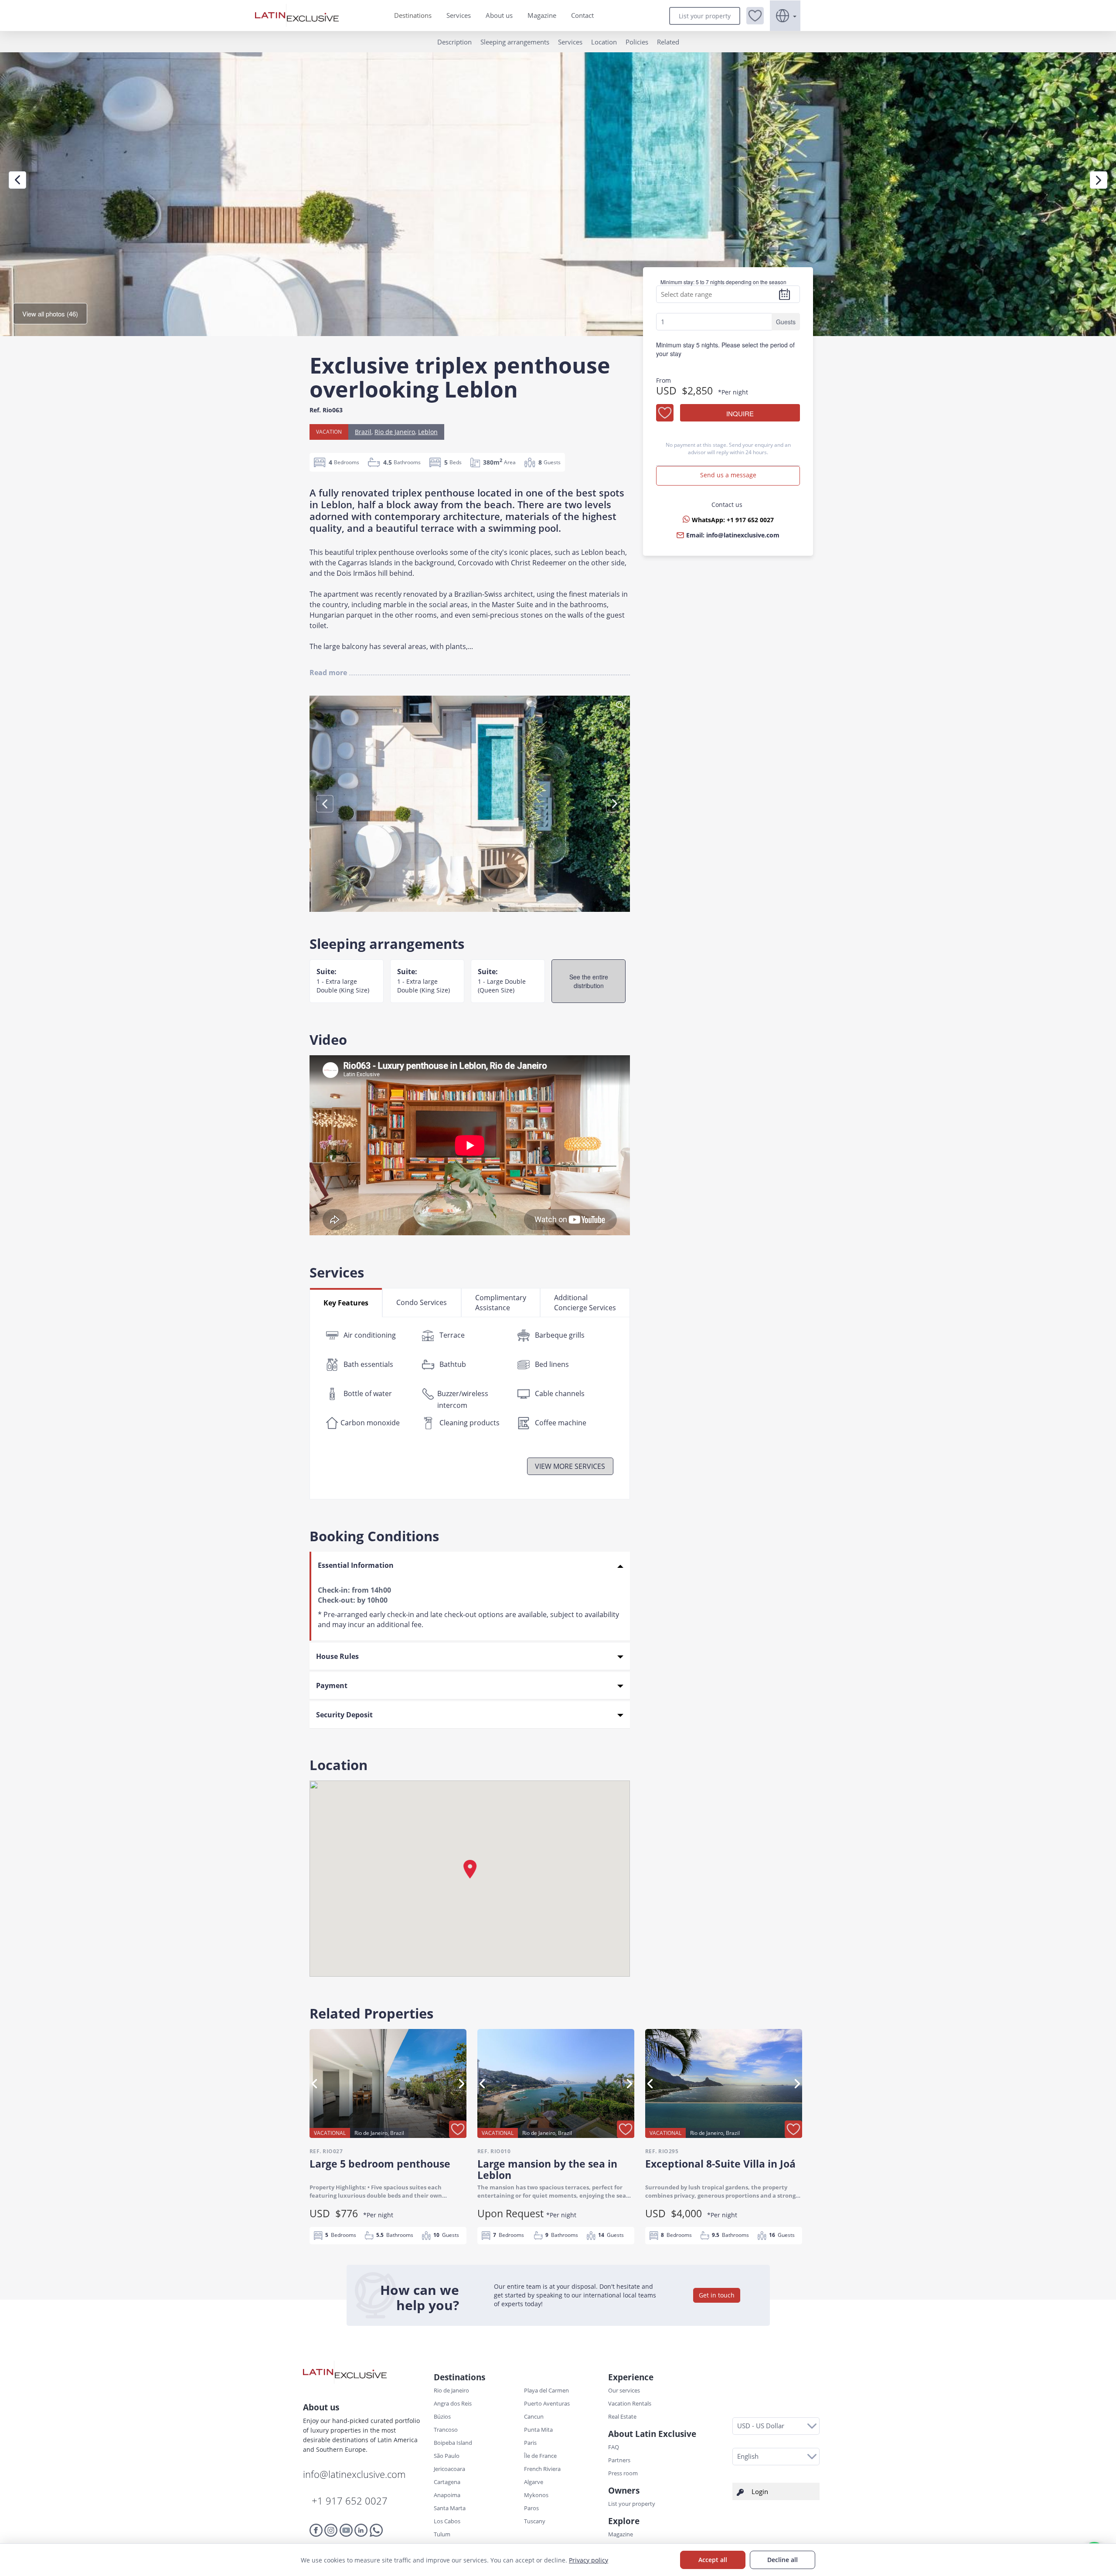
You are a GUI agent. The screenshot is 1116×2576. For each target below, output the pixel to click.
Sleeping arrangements (515, 42)
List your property (705, 16)
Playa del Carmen (546, 2390)
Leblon (428, 432)
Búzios (442, 2416)
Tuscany (535, 2521)
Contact (582, 15)
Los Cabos (447, 2521)
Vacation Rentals (630, 2403)
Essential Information (356, 1565)
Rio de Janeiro (395, 432)
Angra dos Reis (453, 2403)
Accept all (713, 2560)
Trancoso (446, 2430)
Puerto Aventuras (547, 2403)
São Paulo (447, 2456)
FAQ (614, 2447)
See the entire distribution (589, 981)
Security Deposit (344, 1715)
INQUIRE (740, 413)
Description (454, 42)
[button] (755, 16)
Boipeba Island (453, 2443)
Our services (624, 2390)
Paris (530, 2443)
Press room (623, 2473)
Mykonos (536, 2495)
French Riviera (542, 2469)
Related (668, 42)
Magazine (542, 15)
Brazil (363, 432)
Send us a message (728, 475)
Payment (332, 1686)
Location (604, 42)
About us (499, 15)
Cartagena (447, 2482)
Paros (531, 2508)
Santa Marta (450, 2508)
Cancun (534, 2416)
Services (459, 15)
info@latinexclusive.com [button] (743, 535)
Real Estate (622, 2416)
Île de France (540, 2456)
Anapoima (447, 2495)
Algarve (534, 2482)
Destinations (413, 15)
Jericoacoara (449, 2469)
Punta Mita (538, 2430)
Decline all (783, 2560)
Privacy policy (589, 2560)
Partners (619, 2460)
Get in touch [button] (717, 2295)
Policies (637, 42)
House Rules (337, 1656)
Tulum (442, 2534)
